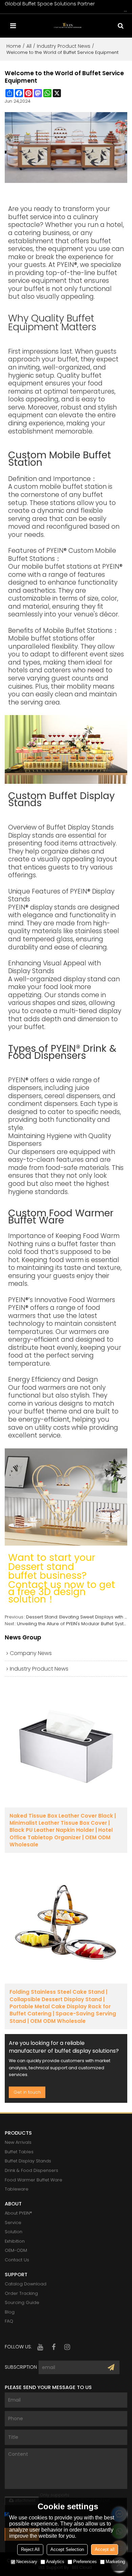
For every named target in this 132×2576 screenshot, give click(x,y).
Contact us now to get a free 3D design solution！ (62, 1592)
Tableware (17, 2189)
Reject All (30, 2549)
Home (14, 46)
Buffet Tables (19, 2152)
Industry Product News (64, 46)
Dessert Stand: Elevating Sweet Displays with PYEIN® (77, 1617)
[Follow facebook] (54, 2347)
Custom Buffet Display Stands (61, 799)
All (29, 46)
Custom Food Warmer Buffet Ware (61, 1217)
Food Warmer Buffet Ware (34, 2180)
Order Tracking (21, 2293)
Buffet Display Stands (28, 2161)
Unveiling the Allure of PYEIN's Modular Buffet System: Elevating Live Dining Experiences (72, 1624)
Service (13, 2223)
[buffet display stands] (66, 749)
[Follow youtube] (40, 2347)
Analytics (55, 2562)
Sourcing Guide (22, 2302)
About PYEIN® (18, 2213)
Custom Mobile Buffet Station (60, 459)
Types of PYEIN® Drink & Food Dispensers (62, 1052)
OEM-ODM (16, 2250)
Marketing (115, 2562)
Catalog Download (26, 2284)
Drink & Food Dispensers (31, 2170)
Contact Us (17, 2260)
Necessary (27, 2562)
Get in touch (27, 2092)
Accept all (105, 2549)
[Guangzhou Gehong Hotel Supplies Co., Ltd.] (68, 26)
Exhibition (15, 2241)
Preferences (85, 2562)
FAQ (9, 2321)
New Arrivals (18, 2142)
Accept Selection (67, 2549)
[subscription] (111, 2367)
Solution (14, 2232)
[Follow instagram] (67, 2347)
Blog (10, 2312)
